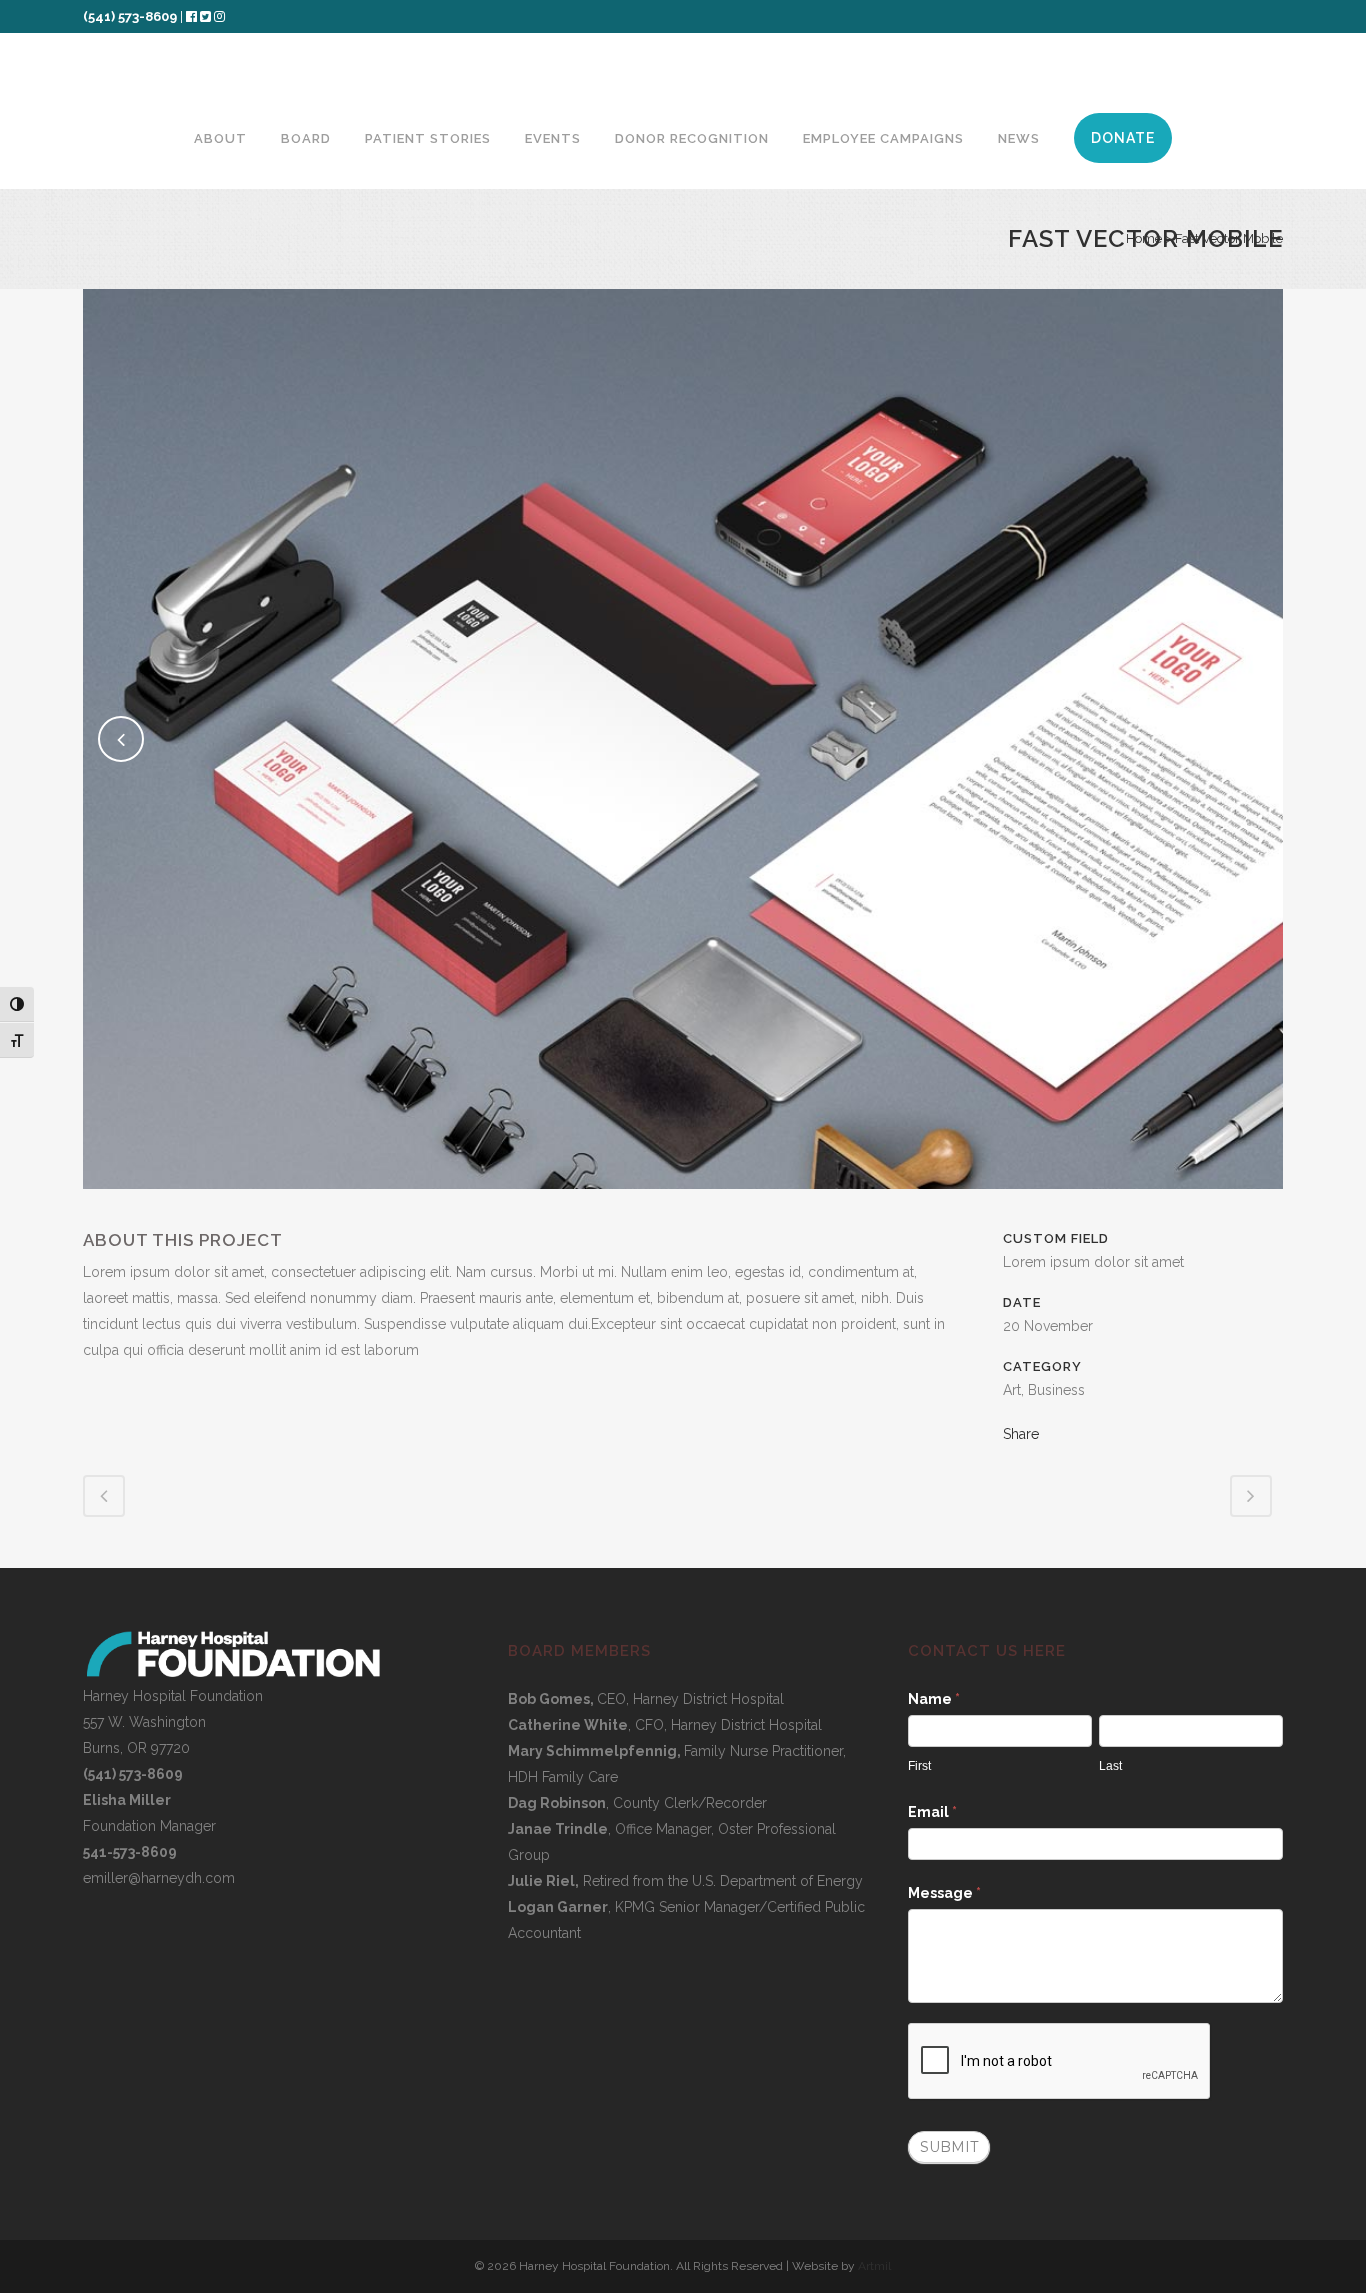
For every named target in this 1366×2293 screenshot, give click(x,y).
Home (1144, 238)
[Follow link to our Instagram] (219, 16)
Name (934, 1699)
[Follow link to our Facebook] (193, 16)
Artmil (874, 2266)
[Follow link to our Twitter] (205, 16)
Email (932, 1812)
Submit (949, 2147)
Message (944, 1893)
